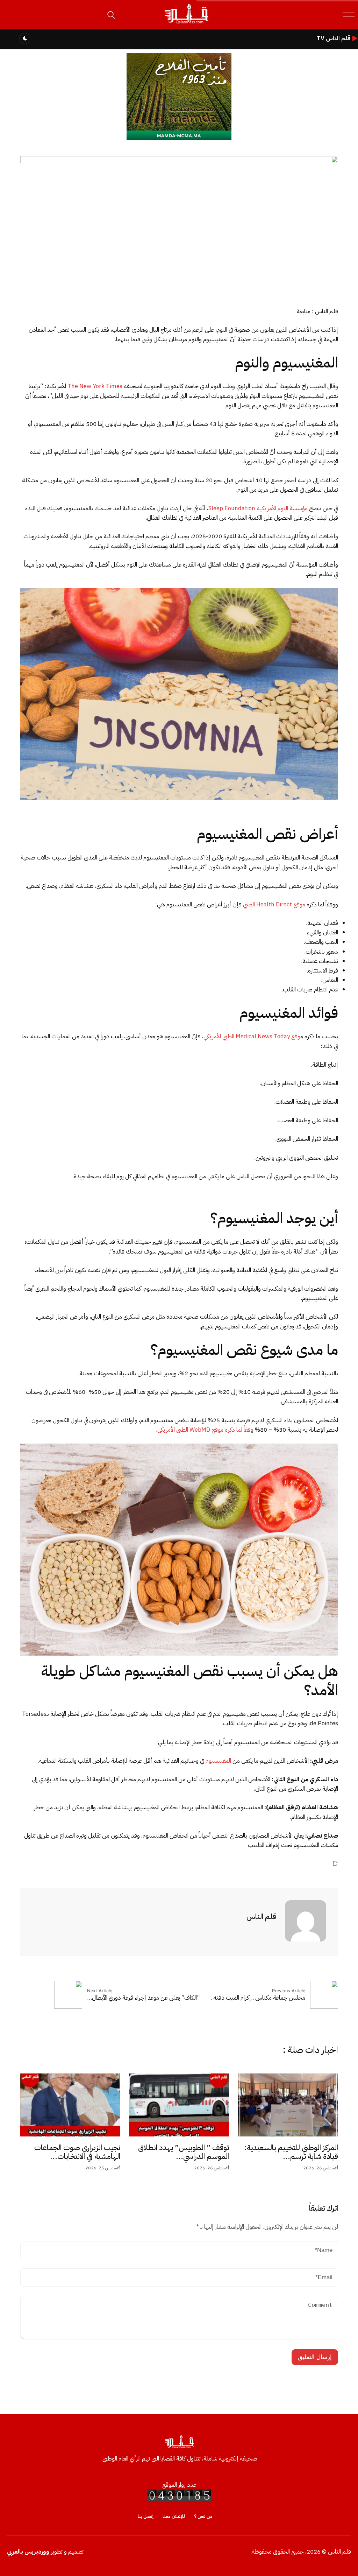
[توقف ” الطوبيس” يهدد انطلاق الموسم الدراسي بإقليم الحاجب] (179, 2105)
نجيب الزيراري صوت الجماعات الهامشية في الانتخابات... (77, 2152)
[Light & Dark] (25, 38)
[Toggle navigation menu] (349, 15)
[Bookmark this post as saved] (335, 1864)
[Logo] (186, 24)
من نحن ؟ (203, 2516)
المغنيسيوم (218, 1761)
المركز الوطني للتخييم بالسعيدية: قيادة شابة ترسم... (291, 2152)
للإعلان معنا (174, 2516)
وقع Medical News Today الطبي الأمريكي (252, 1036)
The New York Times (95, 386)
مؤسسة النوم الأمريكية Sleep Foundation (258, 508)
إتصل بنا (146, 2516)
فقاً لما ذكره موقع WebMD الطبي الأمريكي (204, 1430)
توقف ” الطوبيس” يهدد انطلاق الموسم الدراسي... (184, 2152)
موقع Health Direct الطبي (274, 904)
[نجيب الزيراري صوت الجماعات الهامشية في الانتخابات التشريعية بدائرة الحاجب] (70, 2105)
